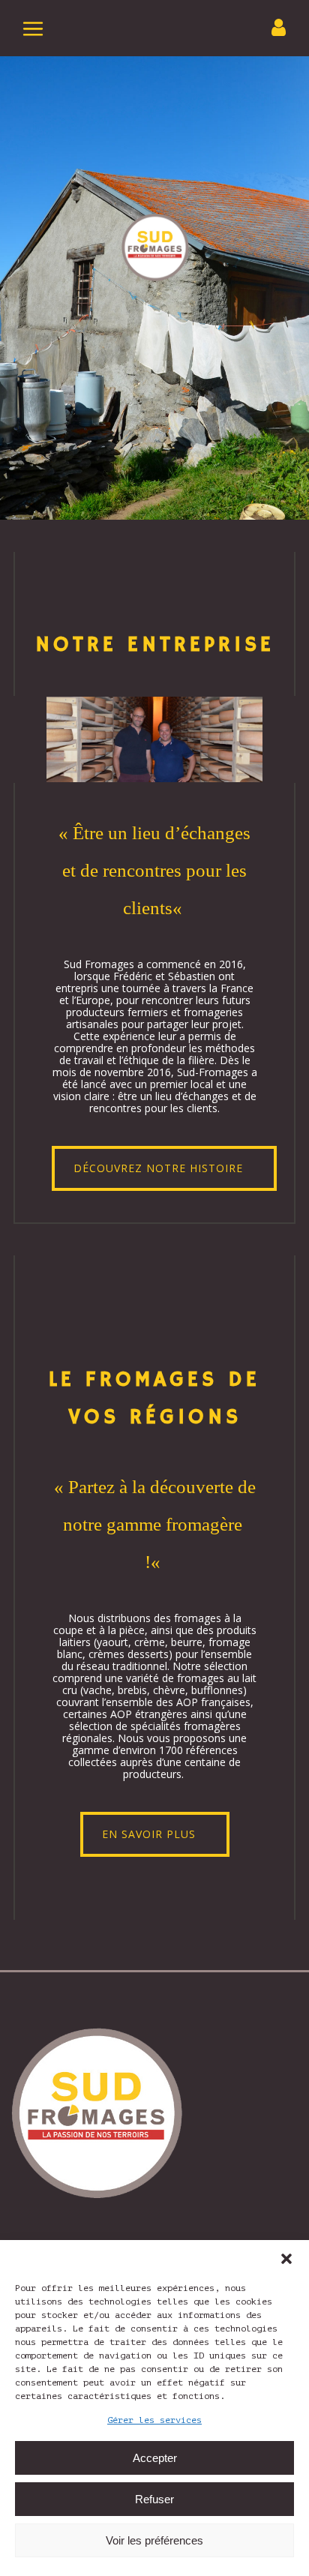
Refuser (154, 2499)
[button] (286, 2259)
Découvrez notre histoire (158, 1168)
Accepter (155, 2458)
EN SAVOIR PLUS (149, 1834)
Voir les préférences (154, 2540)
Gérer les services (154, 2420)
